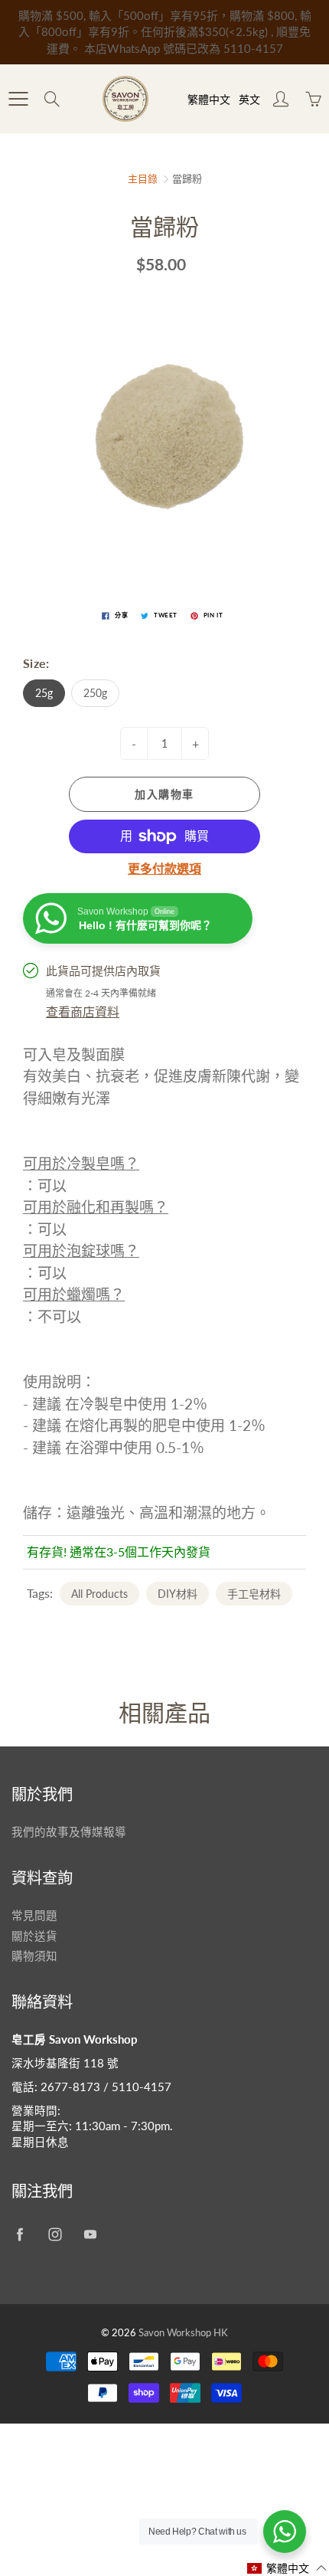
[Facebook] (20, 2235)
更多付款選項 (164, 868)
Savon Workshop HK (183, 2332)
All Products (99, 1594)
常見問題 (34, 1915)
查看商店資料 (83, 1011)
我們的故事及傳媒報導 (69, 1832)
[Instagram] (55, 2235)
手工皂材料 (254, 1594)
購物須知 (34, 1956)
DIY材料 (178, 1594)
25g (44, 693)
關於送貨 (34, 1936)
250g (95, 693)
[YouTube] (90, 2235)
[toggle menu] (18, 99)
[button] (287, 2568)
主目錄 (143, 178)
